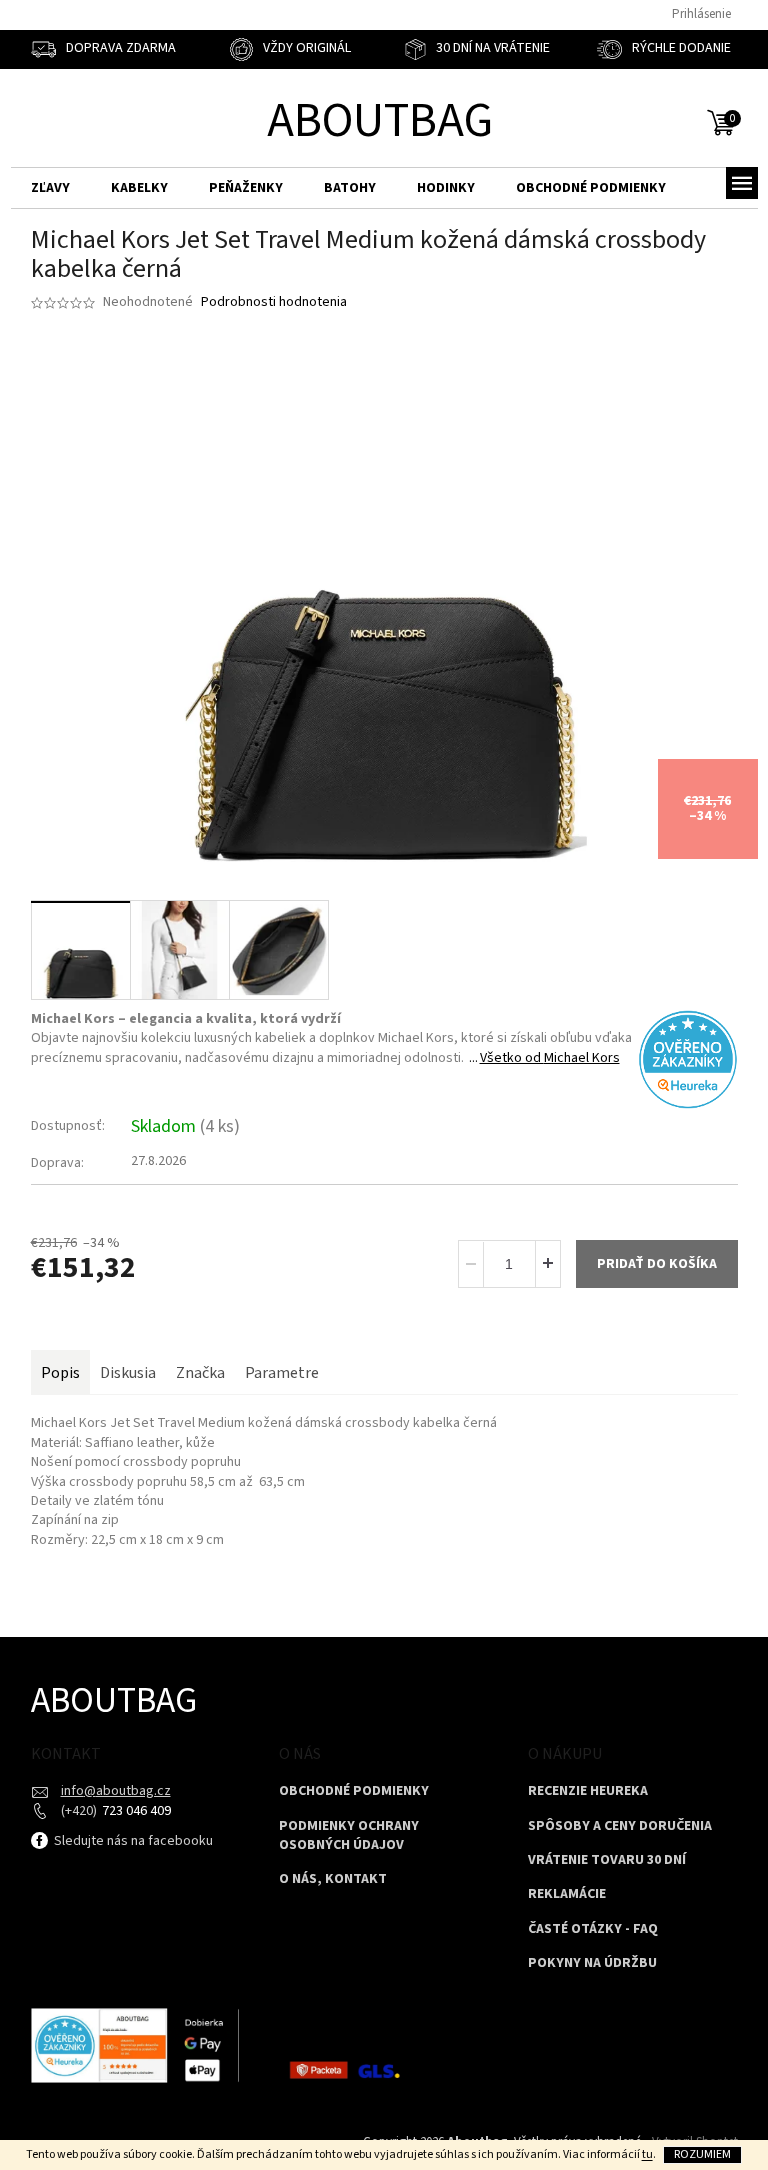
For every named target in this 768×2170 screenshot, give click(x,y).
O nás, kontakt (333, 1879)
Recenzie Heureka (588, 1791)
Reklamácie (567, 1894)
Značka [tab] (200, 1373)
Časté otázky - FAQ (593, 1929)
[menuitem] (50, 188)
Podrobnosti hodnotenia (274, 302)
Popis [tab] (60, 1373)
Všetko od (550, 1058)
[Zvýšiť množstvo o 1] (547, 1264)
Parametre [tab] (282, 1373)
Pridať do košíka (657, 1264)
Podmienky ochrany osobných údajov (349, 1836)
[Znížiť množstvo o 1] (472, 1264)
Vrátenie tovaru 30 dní (607, 1860)
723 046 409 (135, 1811)
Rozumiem (702, 2154)
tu (647, 2154)
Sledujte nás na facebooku (132, 1841)
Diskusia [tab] (128, 1373)
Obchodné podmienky (354, 1791)
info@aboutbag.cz (116, 1791)
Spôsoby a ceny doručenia (620, 1826)
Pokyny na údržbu (592, 1963)
